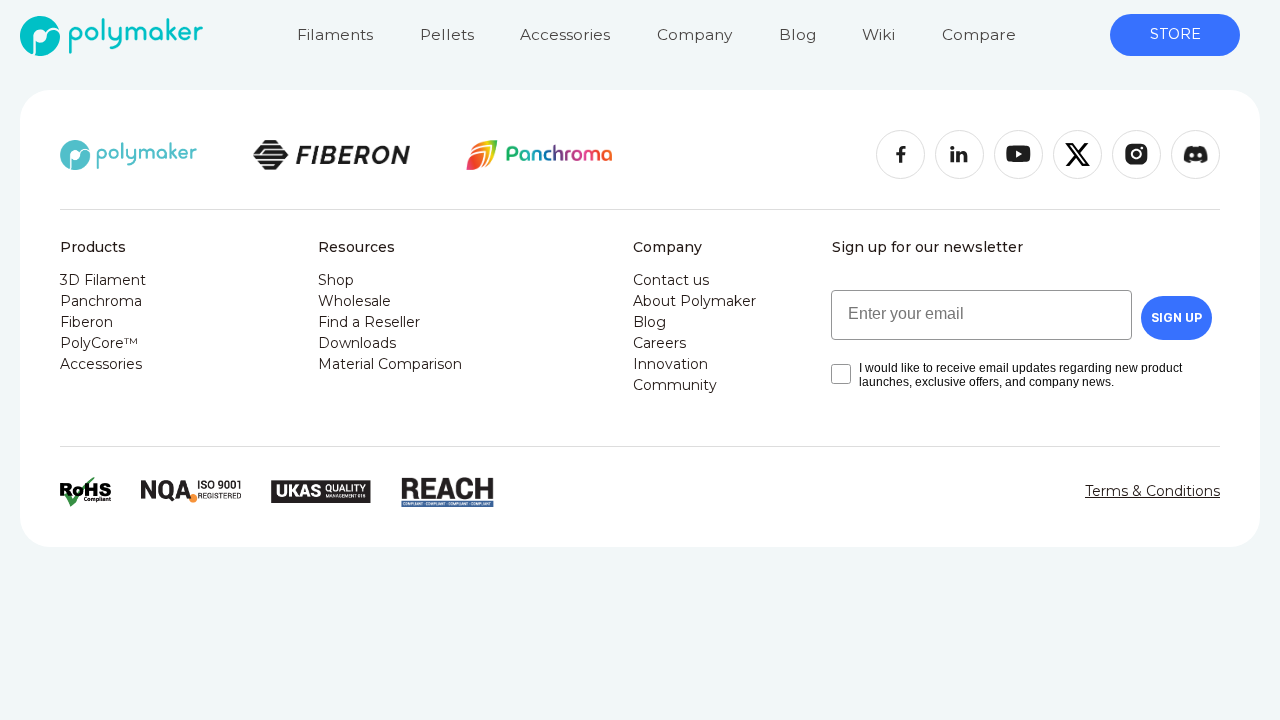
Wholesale (354, 301)
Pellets (447, 34)
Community (675, 385)
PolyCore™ (99, 343)
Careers (659, 343)
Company (694, 34)
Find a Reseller (369, 322)
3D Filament (103, 280)
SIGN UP (1176, 317)
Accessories (565, 34)
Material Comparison (390, 364)
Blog (797, 34)
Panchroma (101, 301)
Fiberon (86, 322)
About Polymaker (694, 301)
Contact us (671, 280)
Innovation (670, 364)
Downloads (357, 343)
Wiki (878, 34)
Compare (979, 34)
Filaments (335, 34)
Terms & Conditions (1152, 491)
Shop (336, 280)
